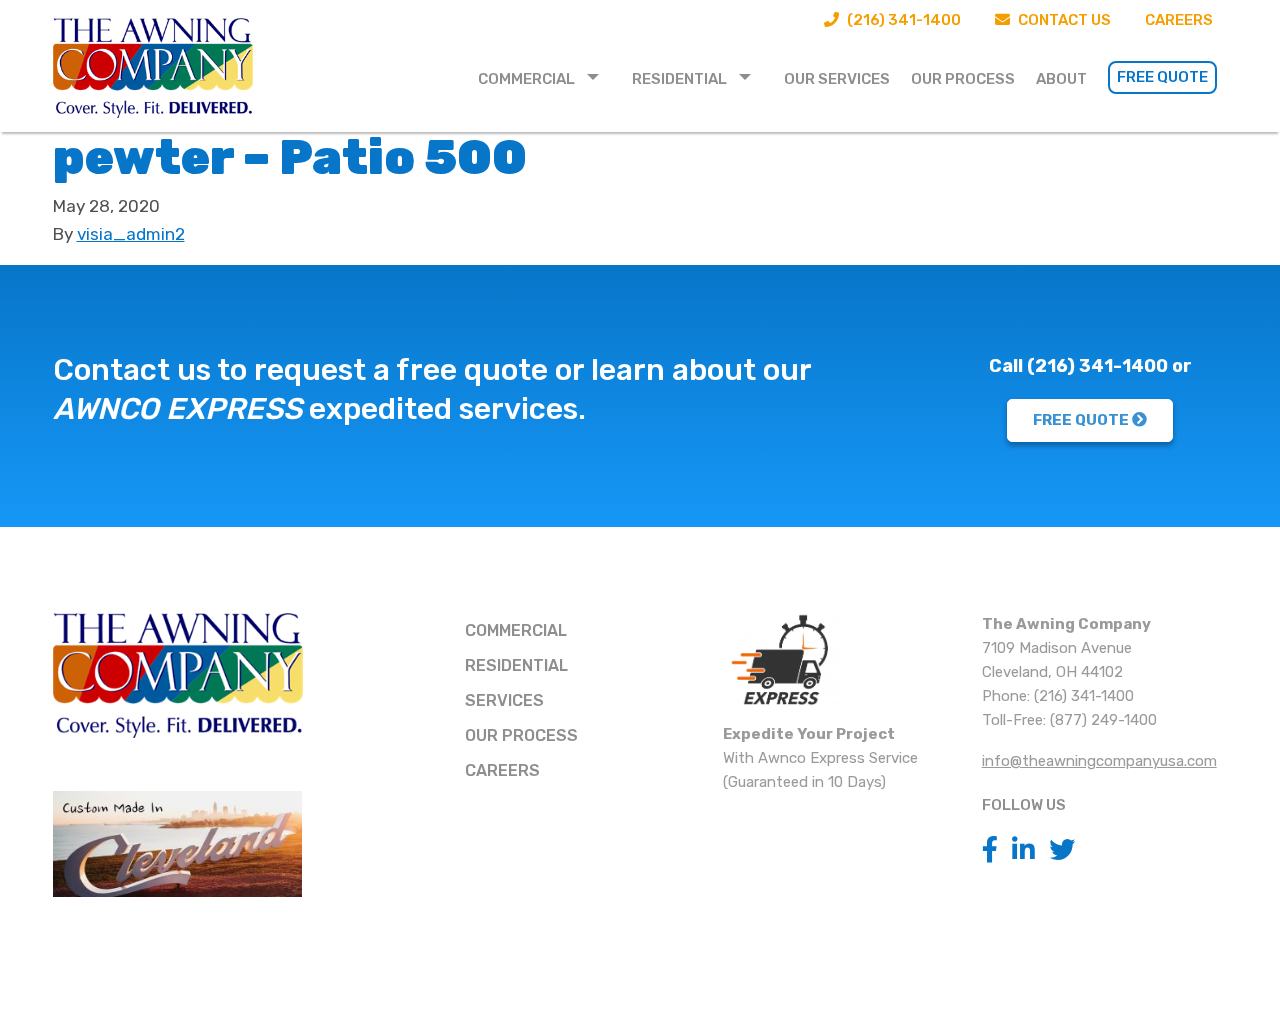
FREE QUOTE (1082, 420)
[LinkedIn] (1023, 850)
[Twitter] (1062, 850)
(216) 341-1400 (902, 20)
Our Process (963, 79)
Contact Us (1063, 20)
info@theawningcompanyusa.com (1099, 761)
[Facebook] (990, 850)
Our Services (837, 79)
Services (504, 700)
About (1061, 79)
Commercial (526, 79)
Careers (1179, 20)
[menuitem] (544, 77)
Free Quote (1162, 77)
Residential (679, 79)
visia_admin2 (131, 234)
